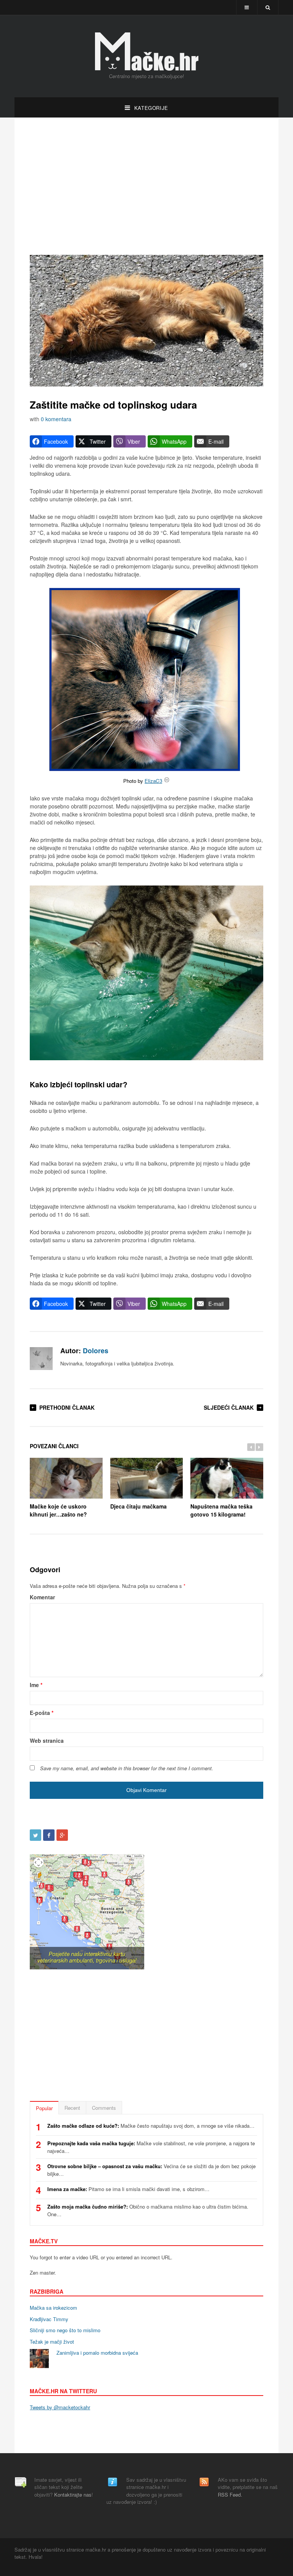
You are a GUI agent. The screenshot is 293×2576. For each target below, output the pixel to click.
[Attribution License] (167, 781)
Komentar (42, 1597)
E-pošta (42, 1713)
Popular (44, 2108)
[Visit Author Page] (41, 1359)
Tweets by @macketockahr (60, 2407)
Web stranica (47, 1740)
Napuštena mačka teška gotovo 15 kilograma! (221, 1510)
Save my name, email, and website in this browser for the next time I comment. (127, 1768)
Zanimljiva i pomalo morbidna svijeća (97, 2353)
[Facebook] (49, 1835)
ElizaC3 (153, 781)
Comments (104, 2108)
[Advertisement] (146, 186)
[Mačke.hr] (146, 52)
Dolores (96, 1350)
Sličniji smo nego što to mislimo (65, 2330)
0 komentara (56, 419)
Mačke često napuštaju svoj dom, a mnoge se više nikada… (151, 2126)
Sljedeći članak (229, 1407)
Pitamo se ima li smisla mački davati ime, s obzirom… (128, 2189)
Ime (36, 1685)
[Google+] (62, 1835)
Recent (72, 2108)
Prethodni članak (67, 1407)
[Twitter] (35, 1835)
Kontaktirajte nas (73, 2495)
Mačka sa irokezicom (53, 2308)
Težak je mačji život (52, 2342)
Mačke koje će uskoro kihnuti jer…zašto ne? (58, 1510)
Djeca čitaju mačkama (138, 1506)
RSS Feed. (230, 2495)
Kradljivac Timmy (49, 2319)
